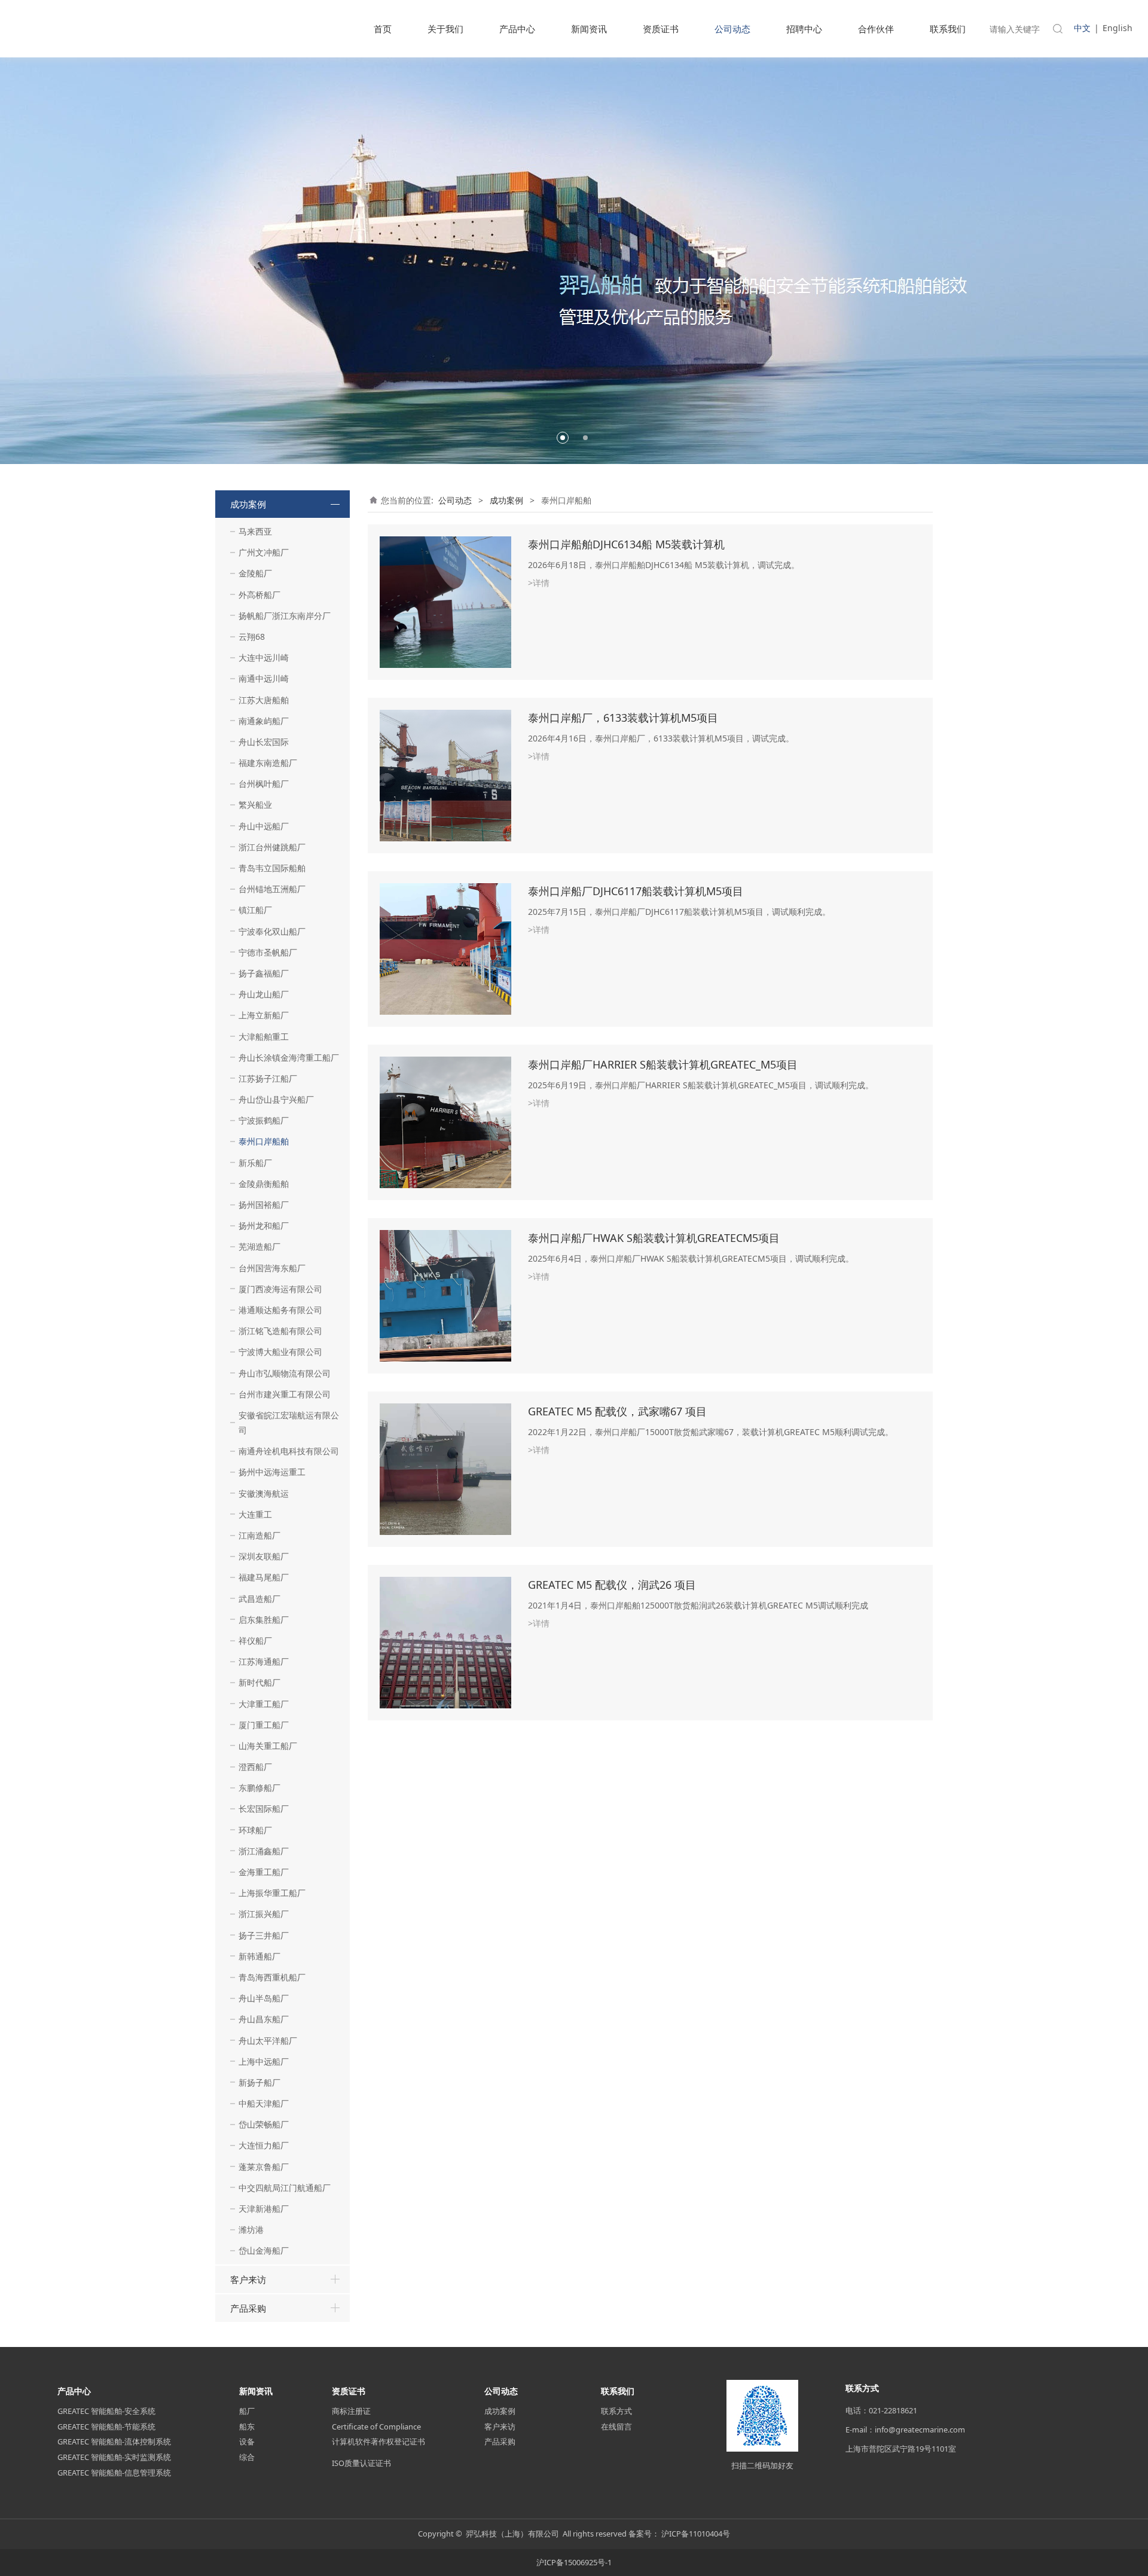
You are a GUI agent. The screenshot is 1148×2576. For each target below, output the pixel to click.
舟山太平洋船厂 (268, 2041)
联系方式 (616, 2411)
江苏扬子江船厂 (268, 1078)
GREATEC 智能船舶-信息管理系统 (114, 2473)
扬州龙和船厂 (264, 1226)
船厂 (247, 2411)
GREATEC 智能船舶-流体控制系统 (114, 2441)
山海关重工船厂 (268, 1746)
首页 (383, 29)
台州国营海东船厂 (272, 1268)
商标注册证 (351, 2411)
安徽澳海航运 (264, 1493)
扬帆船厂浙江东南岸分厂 (285, 616)
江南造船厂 (259, 1535)
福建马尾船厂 (264, 1577)
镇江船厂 (255, 910)
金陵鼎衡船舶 (264, 1184)
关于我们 (445, 29)
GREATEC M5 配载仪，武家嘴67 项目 (617, 1411)
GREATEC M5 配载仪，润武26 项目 (612, 1585)
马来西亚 (255, 531)
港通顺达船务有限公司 (280, 1310)
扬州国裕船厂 (264, 1205)
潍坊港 (251, 2229)
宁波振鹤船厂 (264, 1120)
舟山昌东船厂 (264, 2019)
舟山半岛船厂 (264, 1998)
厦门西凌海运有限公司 (280, 1289)
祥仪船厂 (255, 1640)
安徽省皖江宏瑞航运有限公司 (289, 1423)
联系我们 (948, 29)
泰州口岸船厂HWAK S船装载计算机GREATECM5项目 (654, 1238)
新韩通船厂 (259, 1956)
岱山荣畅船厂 (264, 2124)
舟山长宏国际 (264, 742)
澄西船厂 (255, 1767)
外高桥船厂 (259, 595)
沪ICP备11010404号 (696, 2534)
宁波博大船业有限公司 (280, 1352)
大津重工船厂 (264, 1704)
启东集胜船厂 (264, 1620)
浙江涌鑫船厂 (264, 1851)
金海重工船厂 (264, 1872)
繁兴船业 (255, 805)
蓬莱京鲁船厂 (264, 2167)
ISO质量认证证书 (361, 2463)
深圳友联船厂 (264, 1556)
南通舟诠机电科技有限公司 (289, 1451)
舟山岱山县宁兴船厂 (276, 1099)
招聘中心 (804, 29)
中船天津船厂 (264, 2103)
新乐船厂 (255, 1163)
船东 (247, 2427)
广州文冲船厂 (264, 552)
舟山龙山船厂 (264, 994)
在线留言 (616, 2427)
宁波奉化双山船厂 (272, 931)
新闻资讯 (589, 29)
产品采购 (248, 2308)
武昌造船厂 (259, 1599)
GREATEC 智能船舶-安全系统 (106, 2411)
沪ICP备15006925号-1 (574, 2562)
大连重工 (255, 1514)
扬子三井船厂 (264, 1935)
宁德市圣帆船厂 (268, 952)
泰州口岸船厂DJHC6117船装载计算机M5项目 (636, 891)
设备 (247, 2441)
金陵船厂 (255, 573)
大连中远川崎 (264, 657)
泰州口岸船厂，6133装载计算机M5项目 (623, 718)
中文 (1082, 28)
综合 (247, 2457)
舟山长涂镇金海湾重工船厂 (289, 1057)
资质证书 (661, 29)
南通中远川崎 (264, 678)
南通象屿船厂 (264, 721)
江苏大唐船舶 (264, 700)
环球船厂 (255, 1830)
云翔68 (252, 637)
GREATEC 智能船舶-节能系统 (106, 2427)
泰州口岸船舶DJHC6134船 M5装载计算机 (626, 544)
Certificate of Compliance (376, 2427)
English (1118, 28)
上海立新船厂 (264, 1015)
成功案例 (248, 504)
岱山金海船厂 (264, 2250)
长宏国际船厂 (264, 1809)
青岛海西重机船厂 (272, 1977)
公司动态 (732, 29)
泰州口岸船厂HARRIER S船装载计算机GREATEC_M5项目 (663, 1064)
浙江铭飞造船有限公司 (280, 1331)
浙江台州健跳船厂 (272, 847)
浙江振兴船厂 (264, 1914)
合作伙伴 (876, 29)
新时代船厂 (259, 1682)
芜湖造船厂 (259, 1246)
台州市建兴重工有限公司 (285, 1394)
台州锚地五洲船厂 (272, 889)
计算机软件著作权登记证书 (378, 2441)
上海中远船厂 (264, 2061)
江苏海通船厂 (264, 1661)
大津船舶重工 (264, 1037)
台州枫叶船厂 (264, 784)
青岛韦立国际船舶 (272, 868)
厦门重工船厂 (264, 1725)
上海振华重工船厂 (272, 1893)
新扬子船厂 (259, 2082)
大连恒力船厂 (264, 2145)
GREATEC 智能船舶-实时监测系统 (114, 2457)
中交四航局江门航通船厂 (285, 2188)
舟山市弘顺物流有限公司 (285, 1373)
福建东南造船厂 (268, 763)
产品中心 (517, 29)
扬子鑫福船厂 (264, 973)
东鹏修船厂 (259, 1788)
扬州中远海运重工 (272, 1472)
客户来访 (248, 2279)
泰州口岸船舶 (264, 1141)
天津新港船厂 (264, 2209)
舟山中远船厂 (264, 826)
